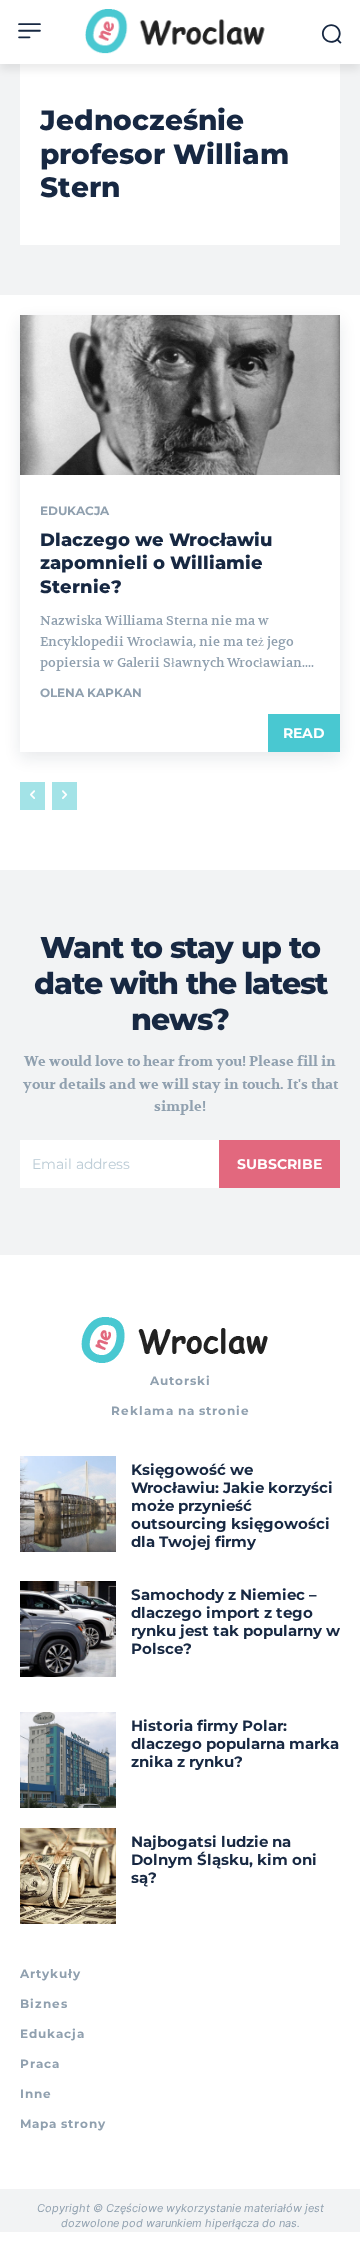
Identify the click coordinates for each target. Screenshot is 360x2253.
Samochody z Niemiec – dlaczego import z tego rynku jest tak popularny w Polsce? (235, 1621)
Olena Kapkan (91, 692)
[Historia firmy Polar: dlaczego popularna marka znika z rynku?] (68, 1760)
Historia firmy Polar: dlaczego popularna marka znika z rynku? (235, 1743)
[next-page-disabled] (64, 796)
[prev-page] (32, 796)
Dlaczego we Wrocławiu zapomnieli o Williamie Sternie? (156, 563)
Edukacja (74, 511)
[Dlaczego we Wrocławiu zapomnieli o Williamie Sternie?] (180, 395)
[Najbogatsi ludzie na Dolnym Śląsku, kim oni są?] (68, 1876)
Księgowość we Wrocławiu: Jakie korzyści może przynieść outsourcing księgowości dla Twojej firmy (232, 1505)
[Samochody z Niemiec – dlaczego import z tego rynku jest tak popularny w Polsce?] (68, 1629)
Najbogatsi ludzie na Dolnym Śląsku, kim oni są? (224, 1859)
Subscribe (279, 1164)
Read (304, 733)
